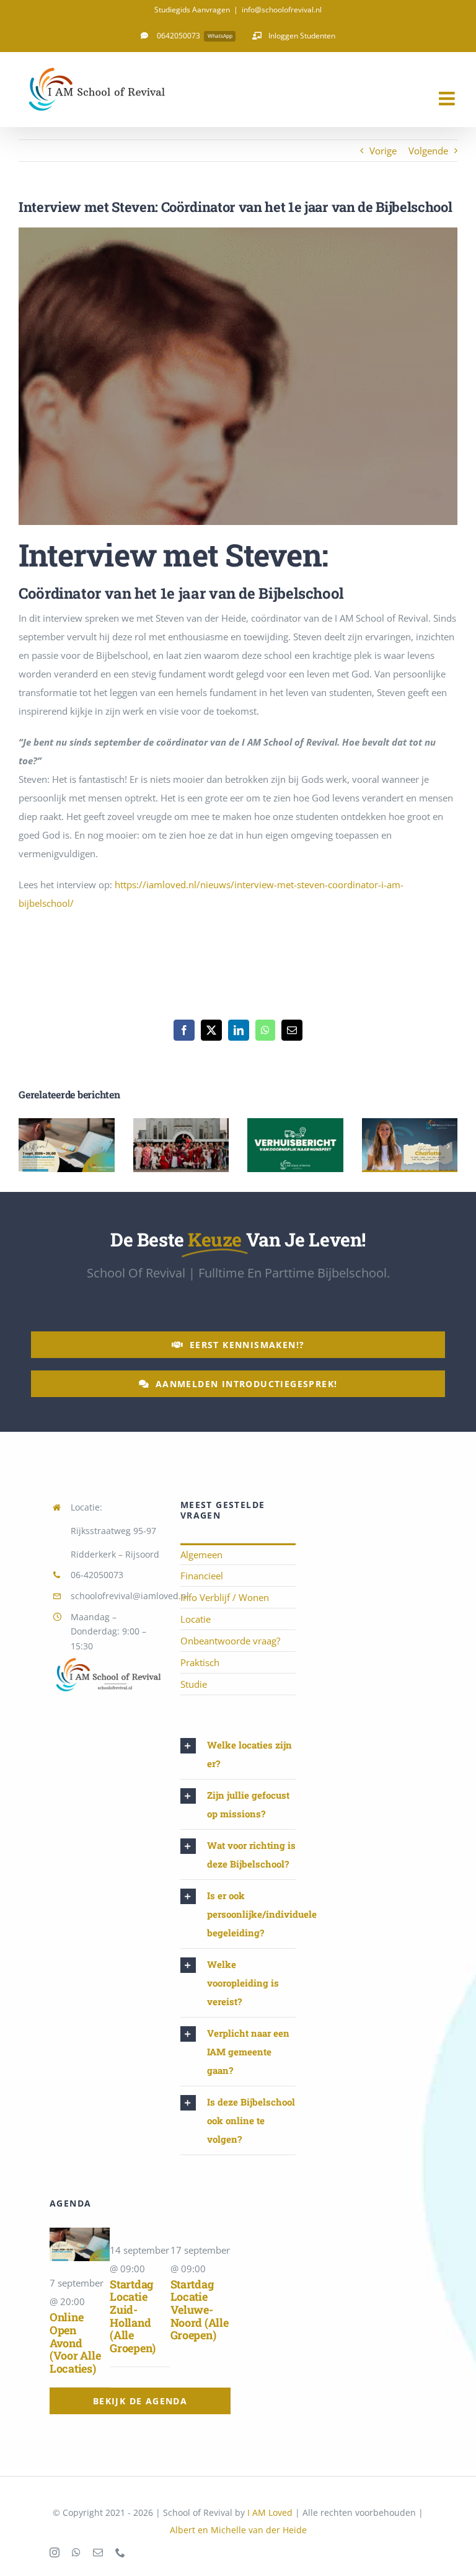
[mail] (98, 2552)
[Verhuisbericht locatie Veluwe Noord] (295, 1145)
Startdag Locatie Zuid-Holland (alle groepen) (133, 2316)
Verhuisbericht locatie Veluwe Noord (295, 1122)
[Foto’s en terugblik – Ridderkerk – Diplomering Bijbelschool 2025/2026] (181, 1145)
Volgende (428, 151)
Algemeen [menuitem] (201, 1555)
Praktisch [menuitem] (200, 1662)
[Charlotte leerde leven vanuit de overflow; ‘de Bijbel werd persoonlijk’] (410, 1145)
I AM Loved (270, 2512)
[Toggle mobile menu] (448, 99)
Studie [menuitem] (194, 1684)
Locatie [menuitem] (196, 1619)
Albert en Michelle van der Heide (238, 2530)
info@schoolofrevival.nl (282, 10)
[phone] (120, 2552)
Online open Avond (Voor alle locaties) (75, 2343)
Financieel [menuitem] (202, 1576)
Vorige (383, 151)
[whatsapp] (76, 2552)
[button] (28, 1146)
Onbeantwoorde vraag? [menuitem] (230, 1641)
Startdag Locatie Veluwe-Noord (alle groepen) (200, 2310)
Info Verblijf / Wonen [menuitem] (225, 1597)
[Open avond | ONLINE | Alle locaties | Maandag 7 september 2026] (67, 1145)
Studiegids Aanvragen (192, 10)
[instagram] (55, 2552)
